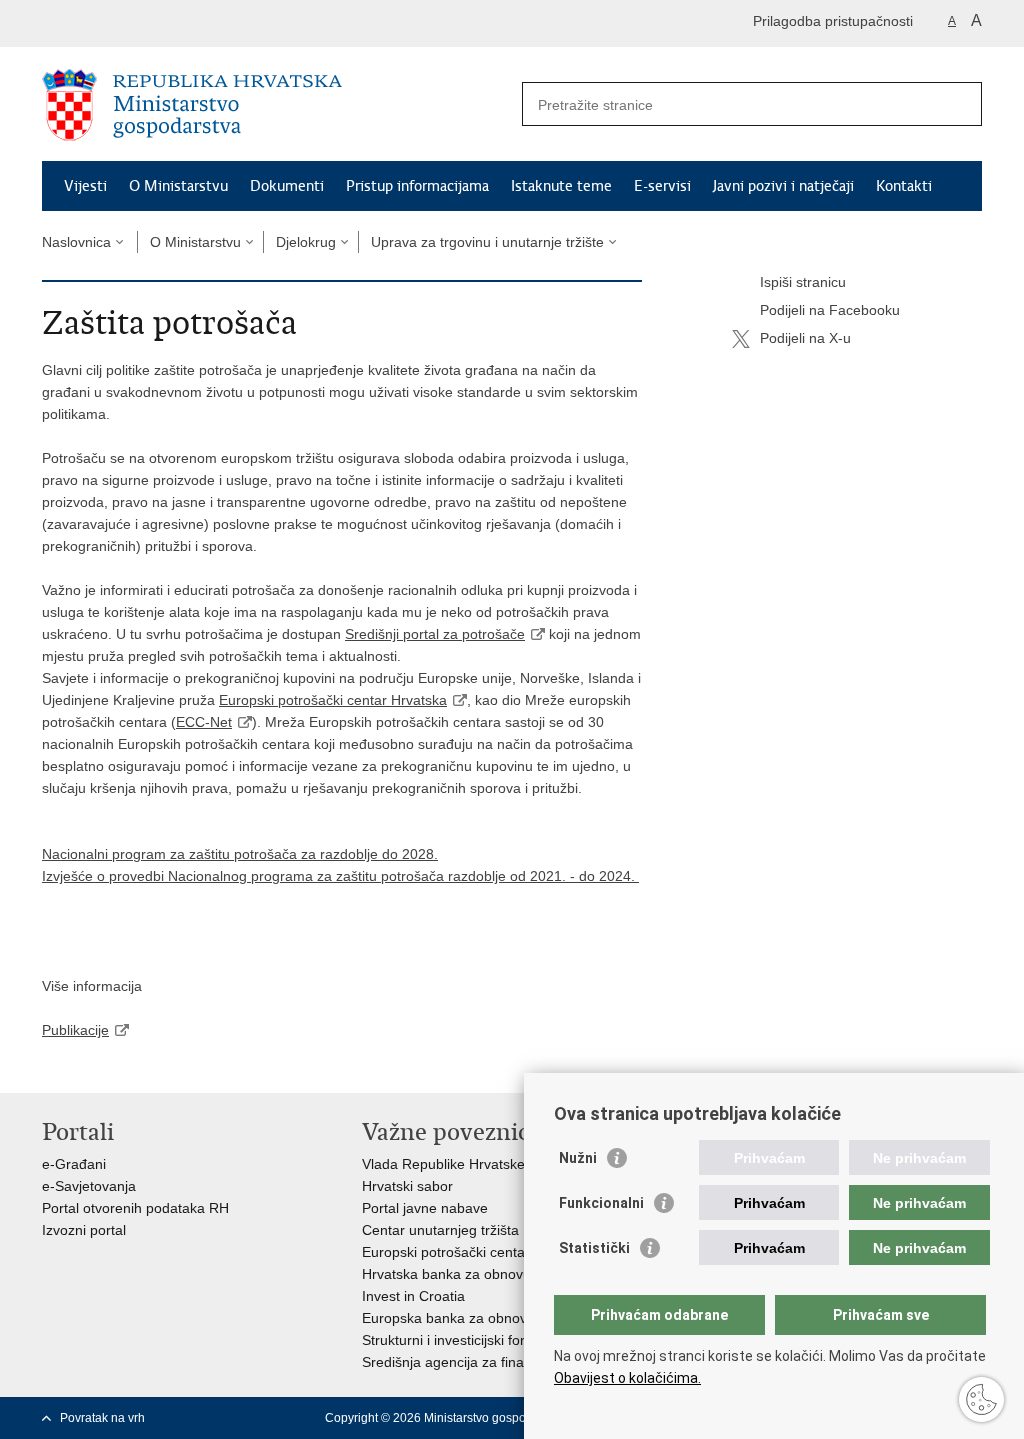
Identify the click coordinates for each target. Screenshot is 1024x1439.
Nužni (578, 1158)
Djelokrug (306, 242)
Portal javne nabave (425, 1208)
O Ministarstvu (178, 186)
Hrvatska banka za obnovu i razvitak (476, 1274)
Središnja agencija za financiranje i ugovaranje (509, 1362)
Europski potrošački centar (446, 1252)
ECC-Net (204, 722)
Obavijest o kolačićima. (627, 1378)
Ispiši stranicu (803, 282)
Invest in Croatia (413, 1296)
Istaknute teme (561, 186)
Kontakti (904, 186)
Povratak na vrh (102, 1418)
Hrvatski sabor (407, 1186)
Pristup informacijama (417, 186)
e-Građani (74, 1164)
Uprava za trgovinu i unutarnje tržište (487, 242)
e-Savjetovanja (89, 1186)
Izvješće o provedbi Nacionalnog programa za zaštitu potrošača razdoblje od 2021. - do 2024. (340, 876)
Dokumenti (287, 186)
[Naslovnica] (277, 105)
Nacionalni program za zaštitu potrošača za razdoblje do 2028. (240, 854)
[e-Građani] (127, 23)
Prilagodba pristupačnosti (833, 21)
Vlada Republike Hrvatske (443, 1164)
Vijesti (85, 186)
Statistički (594, 1248)
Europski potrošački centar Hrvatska (333, 700)
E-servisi (662, 186)
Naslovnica (76, 242)
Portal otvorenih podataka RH (135, 1208)
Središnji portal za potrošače (435, 634)
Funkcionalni (601, 1203)
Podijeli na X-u (805, 338)
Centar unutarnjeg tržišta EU (452, 1230)
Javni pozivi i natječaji (783, 186)
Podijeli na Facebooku (830, 310)
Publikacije (75, 1030)
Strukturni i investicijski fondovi (458, 1340)
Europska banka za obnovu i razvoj (473, 1318)
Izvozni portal (84, 1230)
